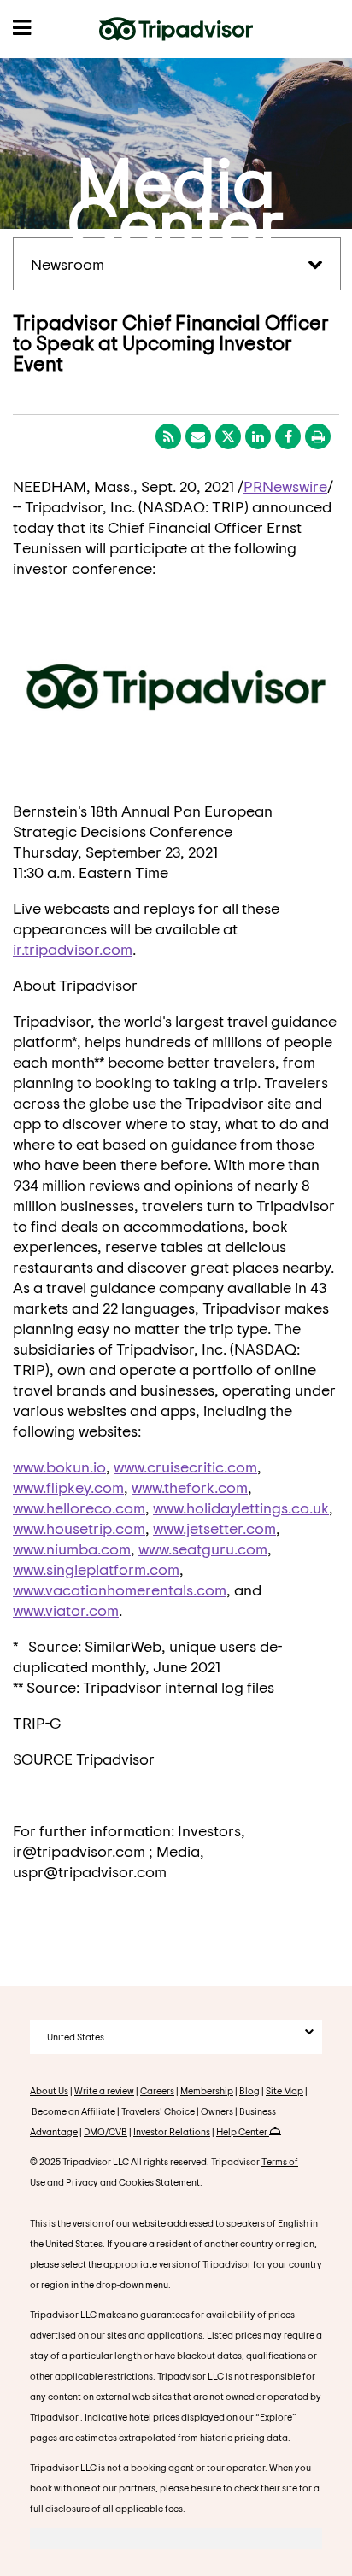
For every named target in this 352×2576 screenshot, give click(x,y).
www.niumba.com (72, 1549)
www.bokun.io (59, 1467)
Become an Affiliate (73, 2111)
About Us (49, 2090)
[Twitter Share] (228, 436)
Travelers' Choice (158, 2111)
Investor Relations (172, 2131)
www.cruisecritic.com (185, 1467)
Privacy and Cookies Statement (133, 2182)
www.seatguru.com (203, 1549)
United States (76, 2037)
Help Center (243, 2131)
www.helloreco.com (79, 1508)
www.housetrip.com (79, 1528)
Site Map (285, 2090)
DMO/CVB (106, 2131)
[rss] (168, 436)
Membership (207, 2090)
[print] (318, 436)
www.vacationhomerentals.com (120, 1590)
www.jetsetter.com (214, 1528)
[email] (198, 436)
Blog (249, 2090)
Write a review (104, 2090)
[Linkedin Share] (258, 436)
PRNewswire (285, 486)
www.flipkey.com (68, 1487)
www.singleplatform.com (96, 1569)
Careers (157, 2090)
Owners (217, 2111)
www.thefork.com (190, 1487)
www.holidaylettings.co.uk (241, 1508)
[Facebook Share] (288, 436)
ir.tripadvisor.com (73, 949)
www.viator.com (66, 1610)
